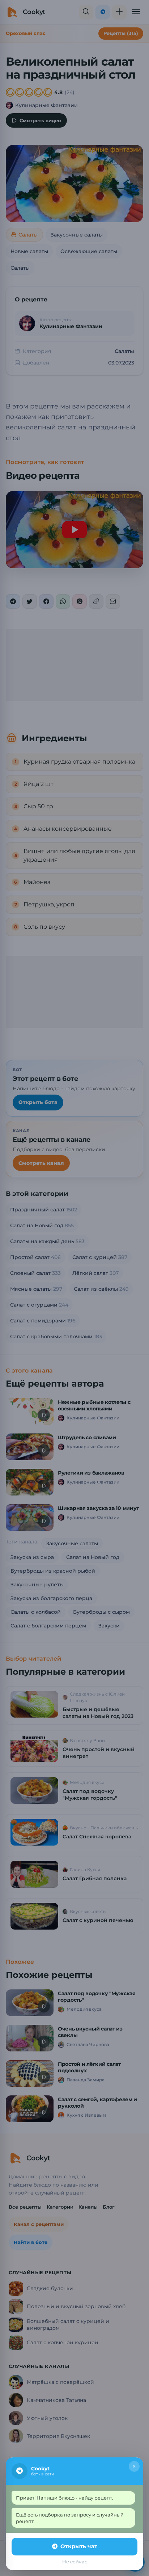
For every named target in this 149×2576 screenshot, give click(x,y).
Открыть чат (79, 2546)
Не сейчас (75, 2562)
